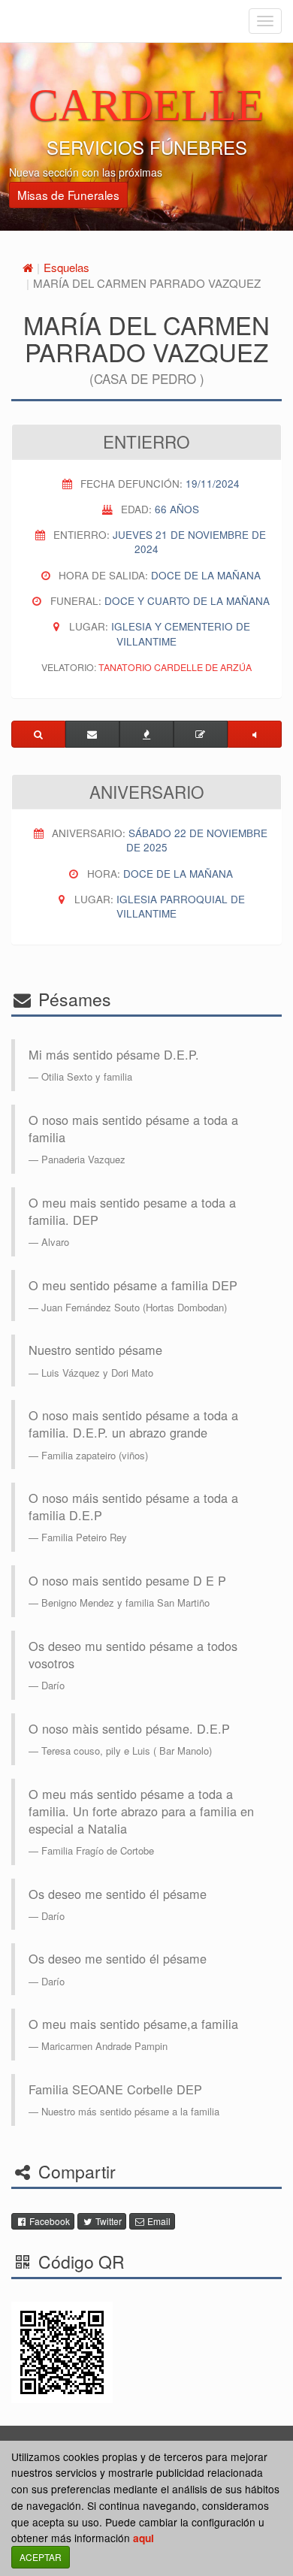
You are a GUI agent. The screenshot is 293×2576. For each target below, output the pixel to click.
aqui (143, 2538)
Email (158, 2221)
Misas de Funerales (68, 195)
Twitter (107, 2221)
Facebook (48, 2221)
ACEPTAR (41, 2557)
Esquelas (66, 267)
